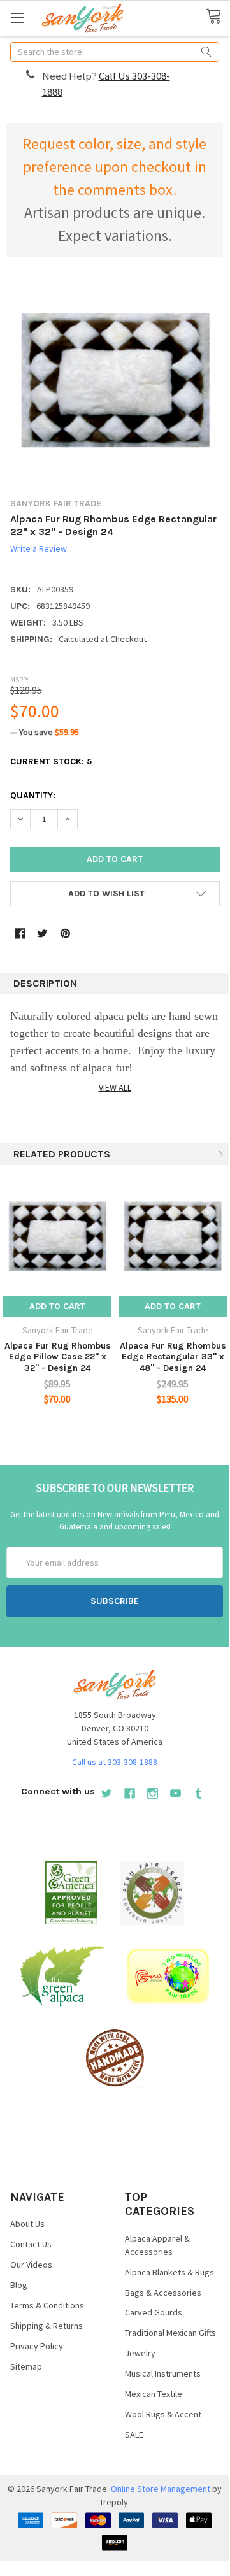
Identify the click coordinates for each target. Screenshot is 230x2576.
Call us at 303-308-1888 (115, 1762)
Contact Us (31, 2244)
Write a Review (39, 548)
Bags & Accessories (163, 2293)
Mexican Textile (154, 2394)
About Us (27, 2224)
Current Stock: (51, 762)
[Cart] (218, 17)
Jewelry (140, 2353)
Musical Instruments (163, 2373)
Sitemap (26, 2366)
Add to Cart (57, 1306)
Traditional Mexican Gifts (170, 2333)
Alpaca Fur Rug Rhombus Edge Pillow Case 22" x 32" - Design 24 (58, 1357)
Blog (19, 2285)
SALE (134, 2435)
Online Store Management (161, 2489)
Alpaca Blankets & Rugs (169, 2272)
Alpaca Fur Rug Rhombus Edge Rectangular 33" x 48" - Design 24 (173, 1357)
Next (219, 1154)
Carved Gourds (154, 2312)
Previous (203, 1154)
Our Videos (31, 2265)
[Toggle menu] (18, 18)
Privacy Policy (37, 2346)
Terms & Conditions (47, 2305)
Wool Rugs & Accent (163, 2414)
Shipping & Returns (47, 2326)
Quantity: (33, 795)
